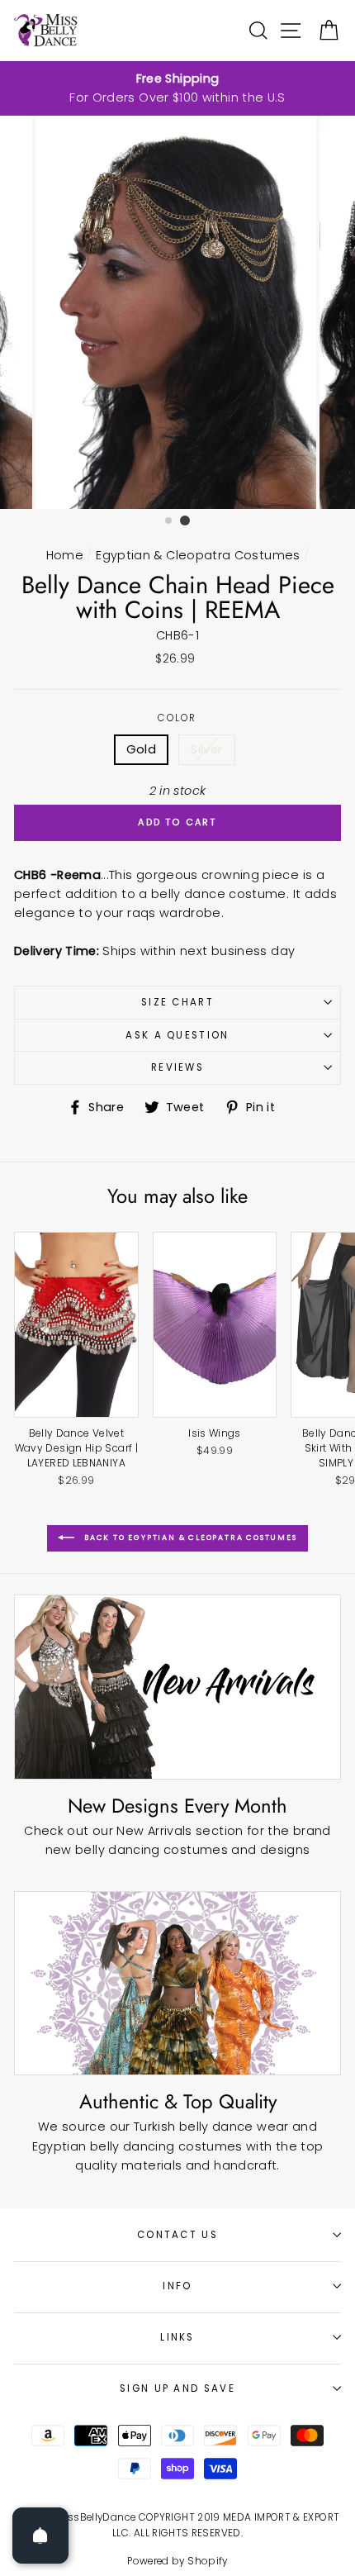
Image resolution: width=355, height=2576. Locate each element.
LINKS (177, 2337)
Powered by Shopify (177, 2561)
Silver (206, 749)
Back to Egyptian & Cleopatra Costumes (189, 1538)
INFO (177, 2286)
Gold (141, 749)
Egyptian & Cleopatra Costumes (198, 555)
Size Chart (177, 1002)
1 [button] (169, 521)
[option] (177, 88)
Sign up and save (177, 2388)
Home (65, 555)
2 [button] (185, 520)
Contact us (177, 2235)
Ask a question (177, 1035)
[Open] (40, 2536)
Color (177, 718)
